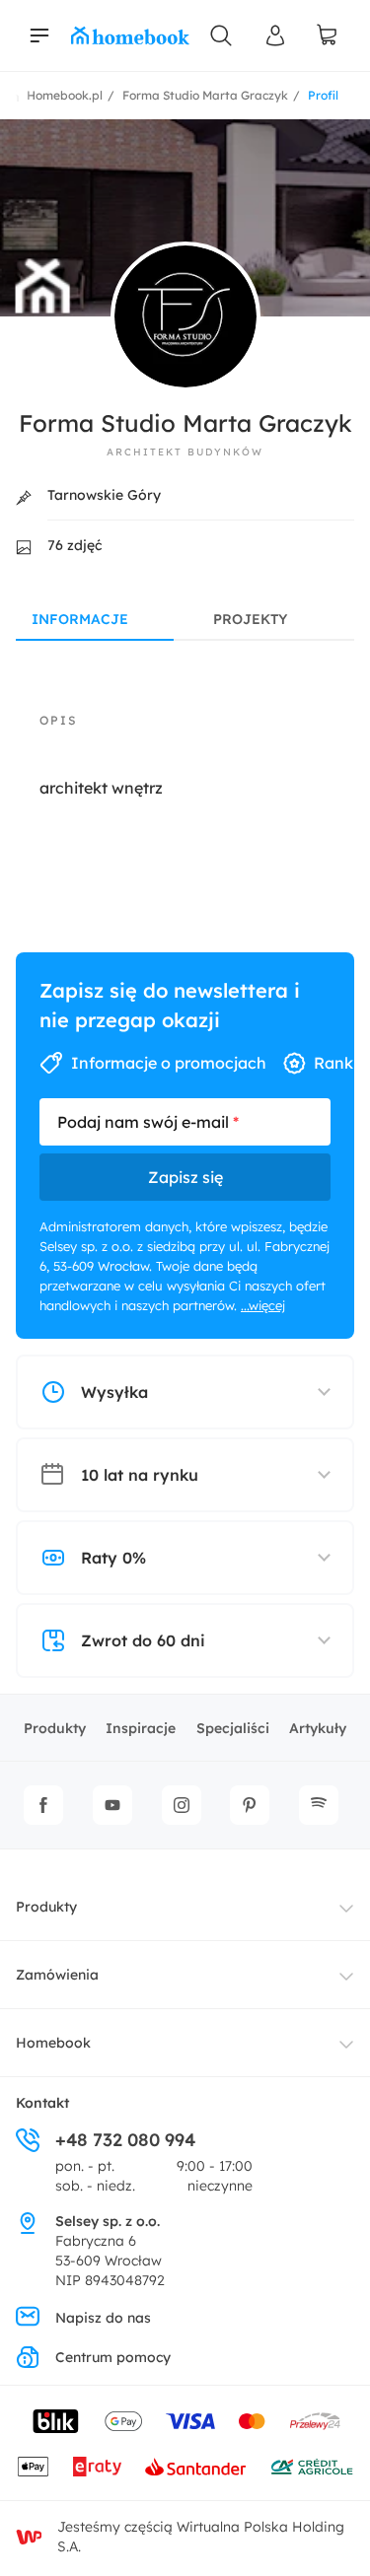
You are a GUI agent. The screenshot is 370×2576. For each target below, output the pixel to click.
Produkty (55, 1728)
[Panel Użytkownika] (276, 35)
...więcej (263, 1305)
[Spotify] (319, 1805)
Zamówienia (57, 1975)
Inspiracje (141, 1728)
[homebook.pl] (130, 35)
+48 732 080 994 (125, 2140)
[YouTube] (112, 1805)
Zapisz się (185, 1177)
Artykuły (318, 1728)
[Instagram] (182, 1805)
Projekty (250, 619)
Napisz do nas (103, 2318)
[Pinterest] (250, 1805)
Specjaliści (233, 1728)
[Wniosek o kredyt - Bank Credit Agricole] (312, 2467)
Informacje (80, 619)
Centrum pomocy (113, 2357)
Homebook (53, 2043)
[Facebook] (43, 1805)
